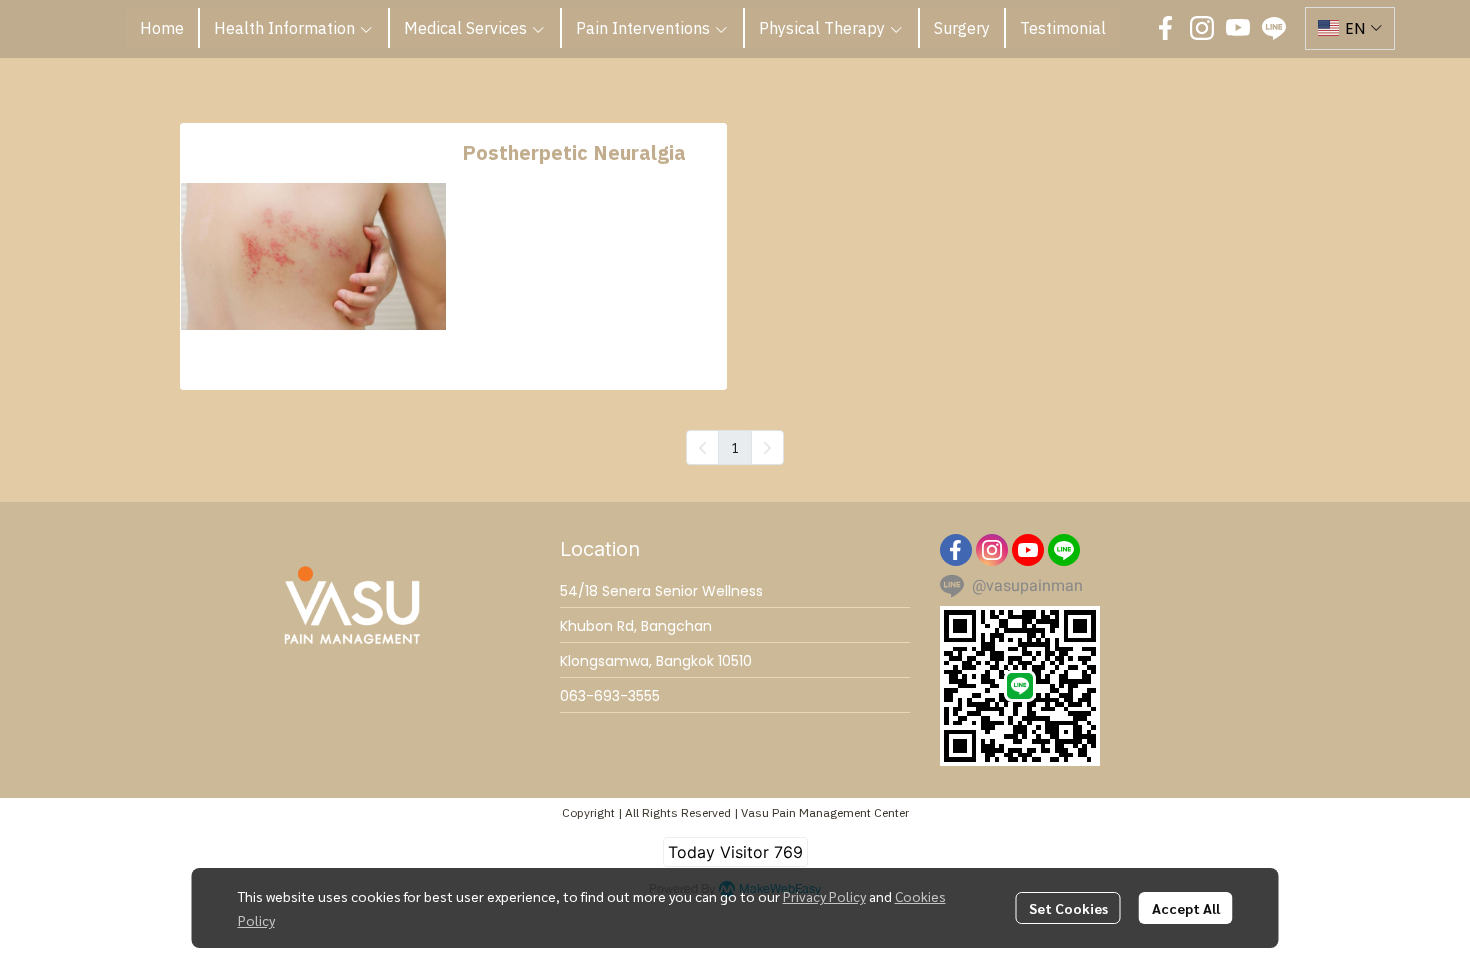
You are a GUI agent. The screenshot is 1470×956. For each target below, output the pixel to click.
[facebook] (1166, 28)
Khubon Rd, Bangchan (636, 626)
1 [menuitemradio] (735, 447)
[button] (1350, 28)
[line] (1274, 28)
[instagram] (1202, 28)
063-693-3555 (610, 696)
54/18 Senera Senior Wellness (661, 591)
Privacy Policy (824, 896)
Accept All (1186, 908)
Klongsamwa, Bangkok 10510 (656, 661)
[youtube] (1238, 28)
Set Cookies (1068, 908)
